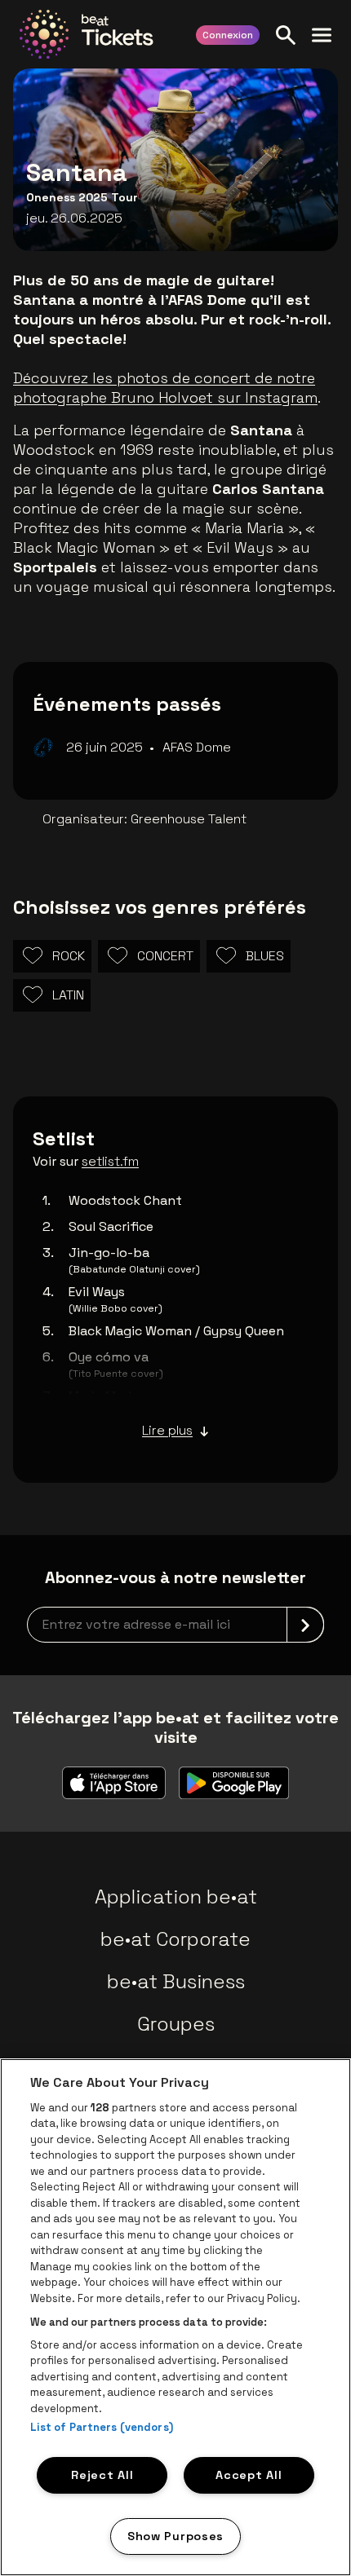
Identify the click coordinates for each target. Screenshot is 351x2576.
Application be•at (176, 1897)
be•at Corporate (175, 1939)
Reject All (102, 2475)
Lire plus (167, 1430)
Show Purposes (175, 2536)
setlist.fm (110, 1161)
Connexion (228, 35)
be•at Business (176, 1981)
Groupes (176, 2024)
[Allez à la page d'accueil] (87, 34)
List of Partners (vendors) (102, 2427)
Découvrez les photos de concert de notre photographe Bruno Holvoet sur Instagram (165, 388)
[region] (175, 2317)
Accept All (249, 2475)
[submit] (305, 1625)
